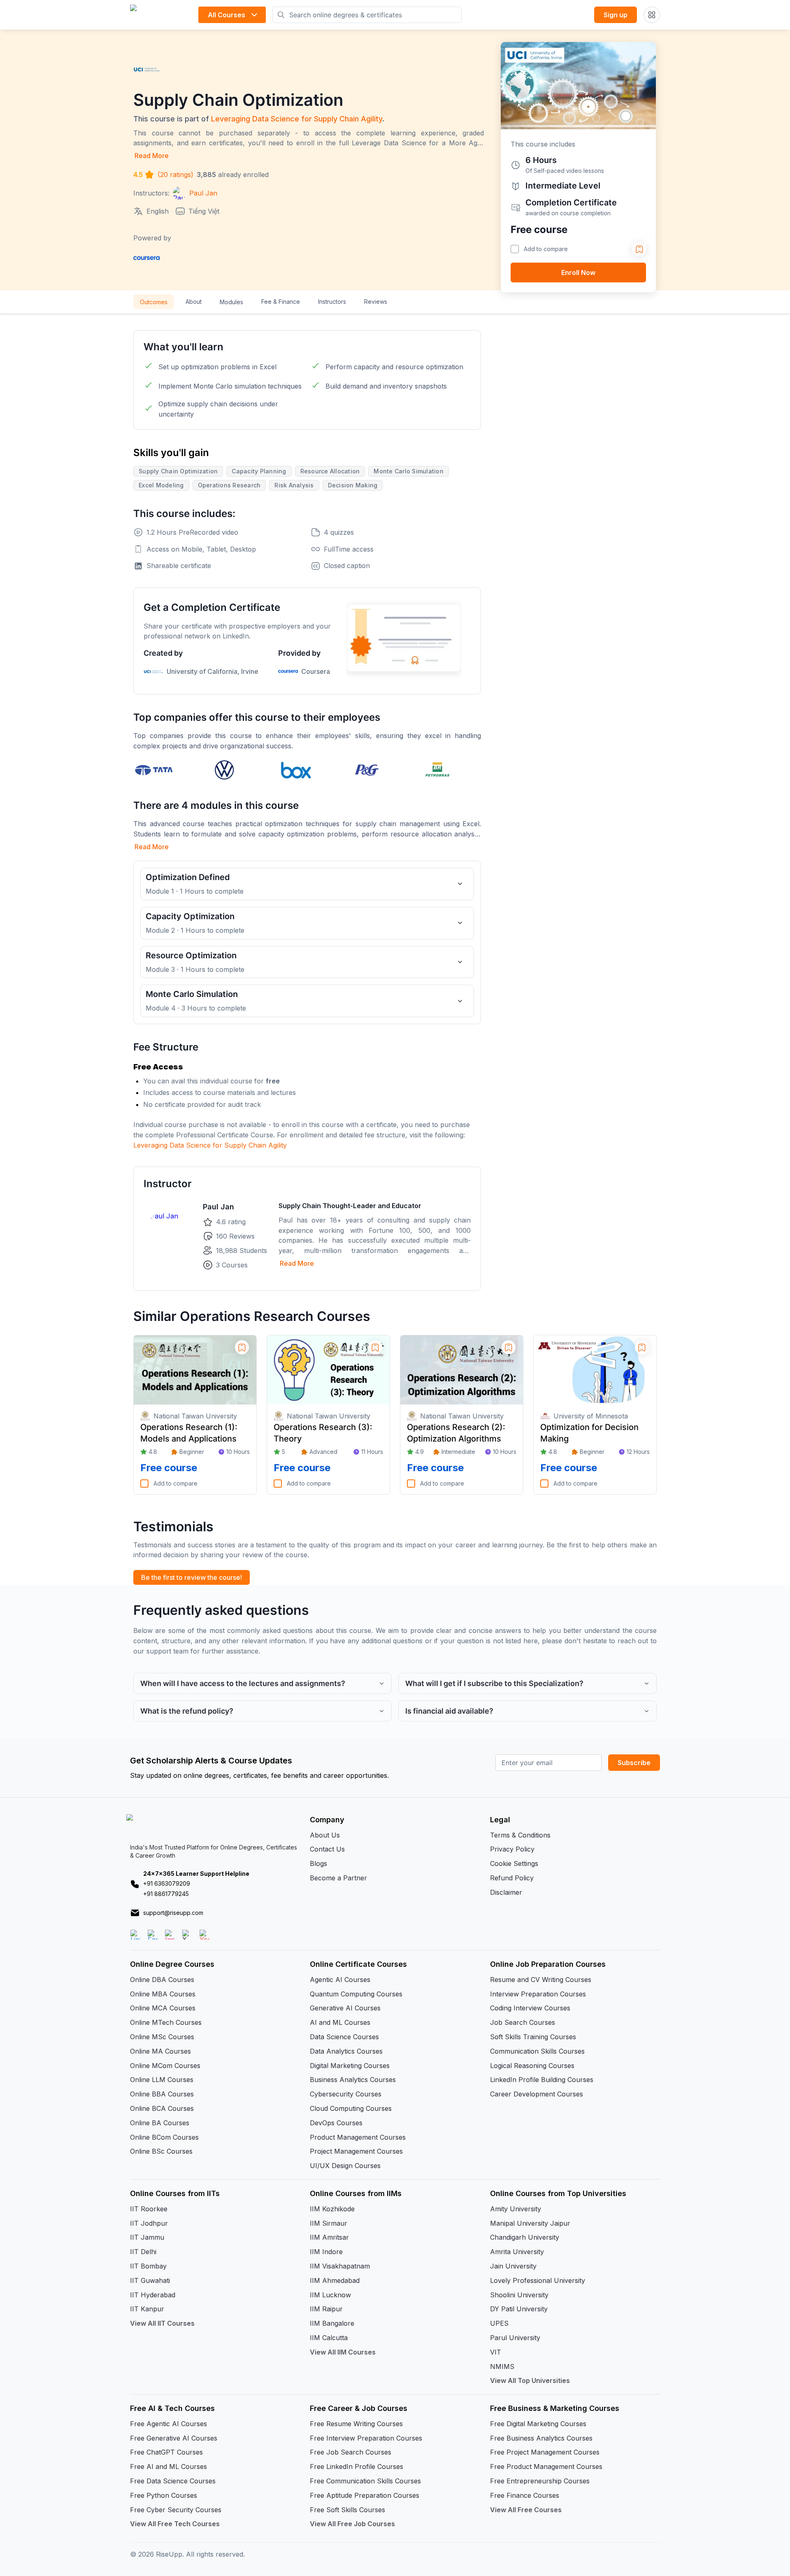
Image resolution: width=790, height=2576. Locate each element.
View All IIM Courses (343, 2352)
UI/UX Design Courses (345, 2166)
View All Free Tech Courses (175, 2524)
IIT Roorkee (149, 2209)
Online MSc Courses (162, 2037)
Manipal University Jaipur (530, 2223)
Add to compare (546, 249)
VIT (496, 2352)
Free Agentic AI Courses (168, 2424)
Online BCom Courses (164, 2137)
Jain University (513, 2266)
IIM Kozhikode (332, 2209)
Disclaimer (506, 1892)
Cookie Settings (514, 1863)
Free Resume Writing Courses (356, 2424)
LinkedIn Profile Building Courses (542, 2080)
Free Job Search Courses (351, 2452)
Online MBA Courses (163, 1994)
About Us (325, 1835)
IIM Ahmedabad (335, 2280)
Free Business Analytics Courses (541, 2438)
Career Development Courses (537, 2094)
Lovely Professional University (538, 2280)
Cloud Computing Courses (351, 2108)
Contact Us (327, 1849)
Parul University (515, 2338)
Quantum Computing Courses (356, 1994)
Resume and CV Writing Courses (541, 1980)
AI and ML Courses (340, 2022)
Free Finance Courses (525, 2495)
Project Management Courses (356, 2151)
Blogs (318, 1863)
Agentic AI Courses (340, 1980)
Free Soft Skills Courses (347, 2510)
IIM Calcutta (329, 2338)
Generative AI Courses (345, 2008)
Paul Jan (218, 1207)
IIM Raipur (326, 2309)
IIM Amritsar (329, 2237)
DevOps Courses (336, 2123)
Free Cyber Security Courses (176, 2510)
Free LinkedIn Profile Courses (357, 2467)
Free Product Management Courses (546, 2467)
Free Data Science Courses (173, 2481)
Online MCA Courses (163, 2008)
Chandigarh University (525, 2237)
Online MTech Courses (166, 2022)
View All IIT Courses (162, 2323)
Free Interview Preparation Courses (366, 2438)
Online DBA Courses (162, 1980)
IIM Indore (326, 2252)
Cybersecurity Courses (346, 2094)
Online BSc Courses (161, 2151)
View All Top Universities (530, 2380)
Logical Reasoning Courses (532, 2066)
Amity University (516, 2209)
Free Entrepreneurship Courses (540, 2481)
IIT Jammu (147, 2237)
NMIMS (502, 2366)
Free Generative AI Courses (174, 2438)
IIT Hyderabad (153, 2295)
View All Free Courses (526, 2510)
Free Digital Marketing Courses (538, 2424)
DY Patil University (519, 2309)
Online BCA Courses (162, 2108)
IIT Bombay (148, 2266)
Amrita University (517, 2252)
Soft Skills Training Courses (533, 2037)
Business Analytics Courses (353, 2080)
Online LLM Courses (162, 2080)
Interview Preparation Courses (538, 1994)
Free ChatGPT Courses (166, 2452)
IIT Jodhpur (149, 2223)
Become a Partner (338, 1878)
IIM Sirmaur (329, 2223)
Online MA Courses (160, 2051)
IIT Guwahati (150, 2280)
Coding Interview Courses (530, 2008)
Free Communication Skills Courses (365, 2481)
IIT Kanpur (147, 2309)
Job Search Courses (523, 2022)
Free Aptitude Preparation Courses (365, 2495)
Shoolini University (519, 2295)
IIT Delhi (143, 2252)
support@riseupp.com (173, 1913)
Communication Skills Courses (537, 2051)
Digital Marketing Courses (350, 2066)
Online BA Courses (160, 2123)
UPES (499, 2323)
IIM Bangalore (332, 2323)
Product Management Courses (358, 2137)
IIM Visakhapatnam (340, 2266)
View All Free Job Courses (352, 2524)
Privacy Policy (512, 1849)
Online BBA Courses (162, 2094)
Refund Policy (512, 1878)
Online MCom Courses (165, 2066)
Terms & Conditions (520, 1835)
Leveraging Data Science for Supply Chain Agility (297, 119)
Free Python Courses (164, 2495)
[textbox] (307, 1085)
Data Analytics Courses (346, 2051)
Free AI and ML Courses (168, 2467)
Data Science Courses (344, 2037)
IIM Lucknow (330, 2295)
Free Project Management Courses (545, 2452)
